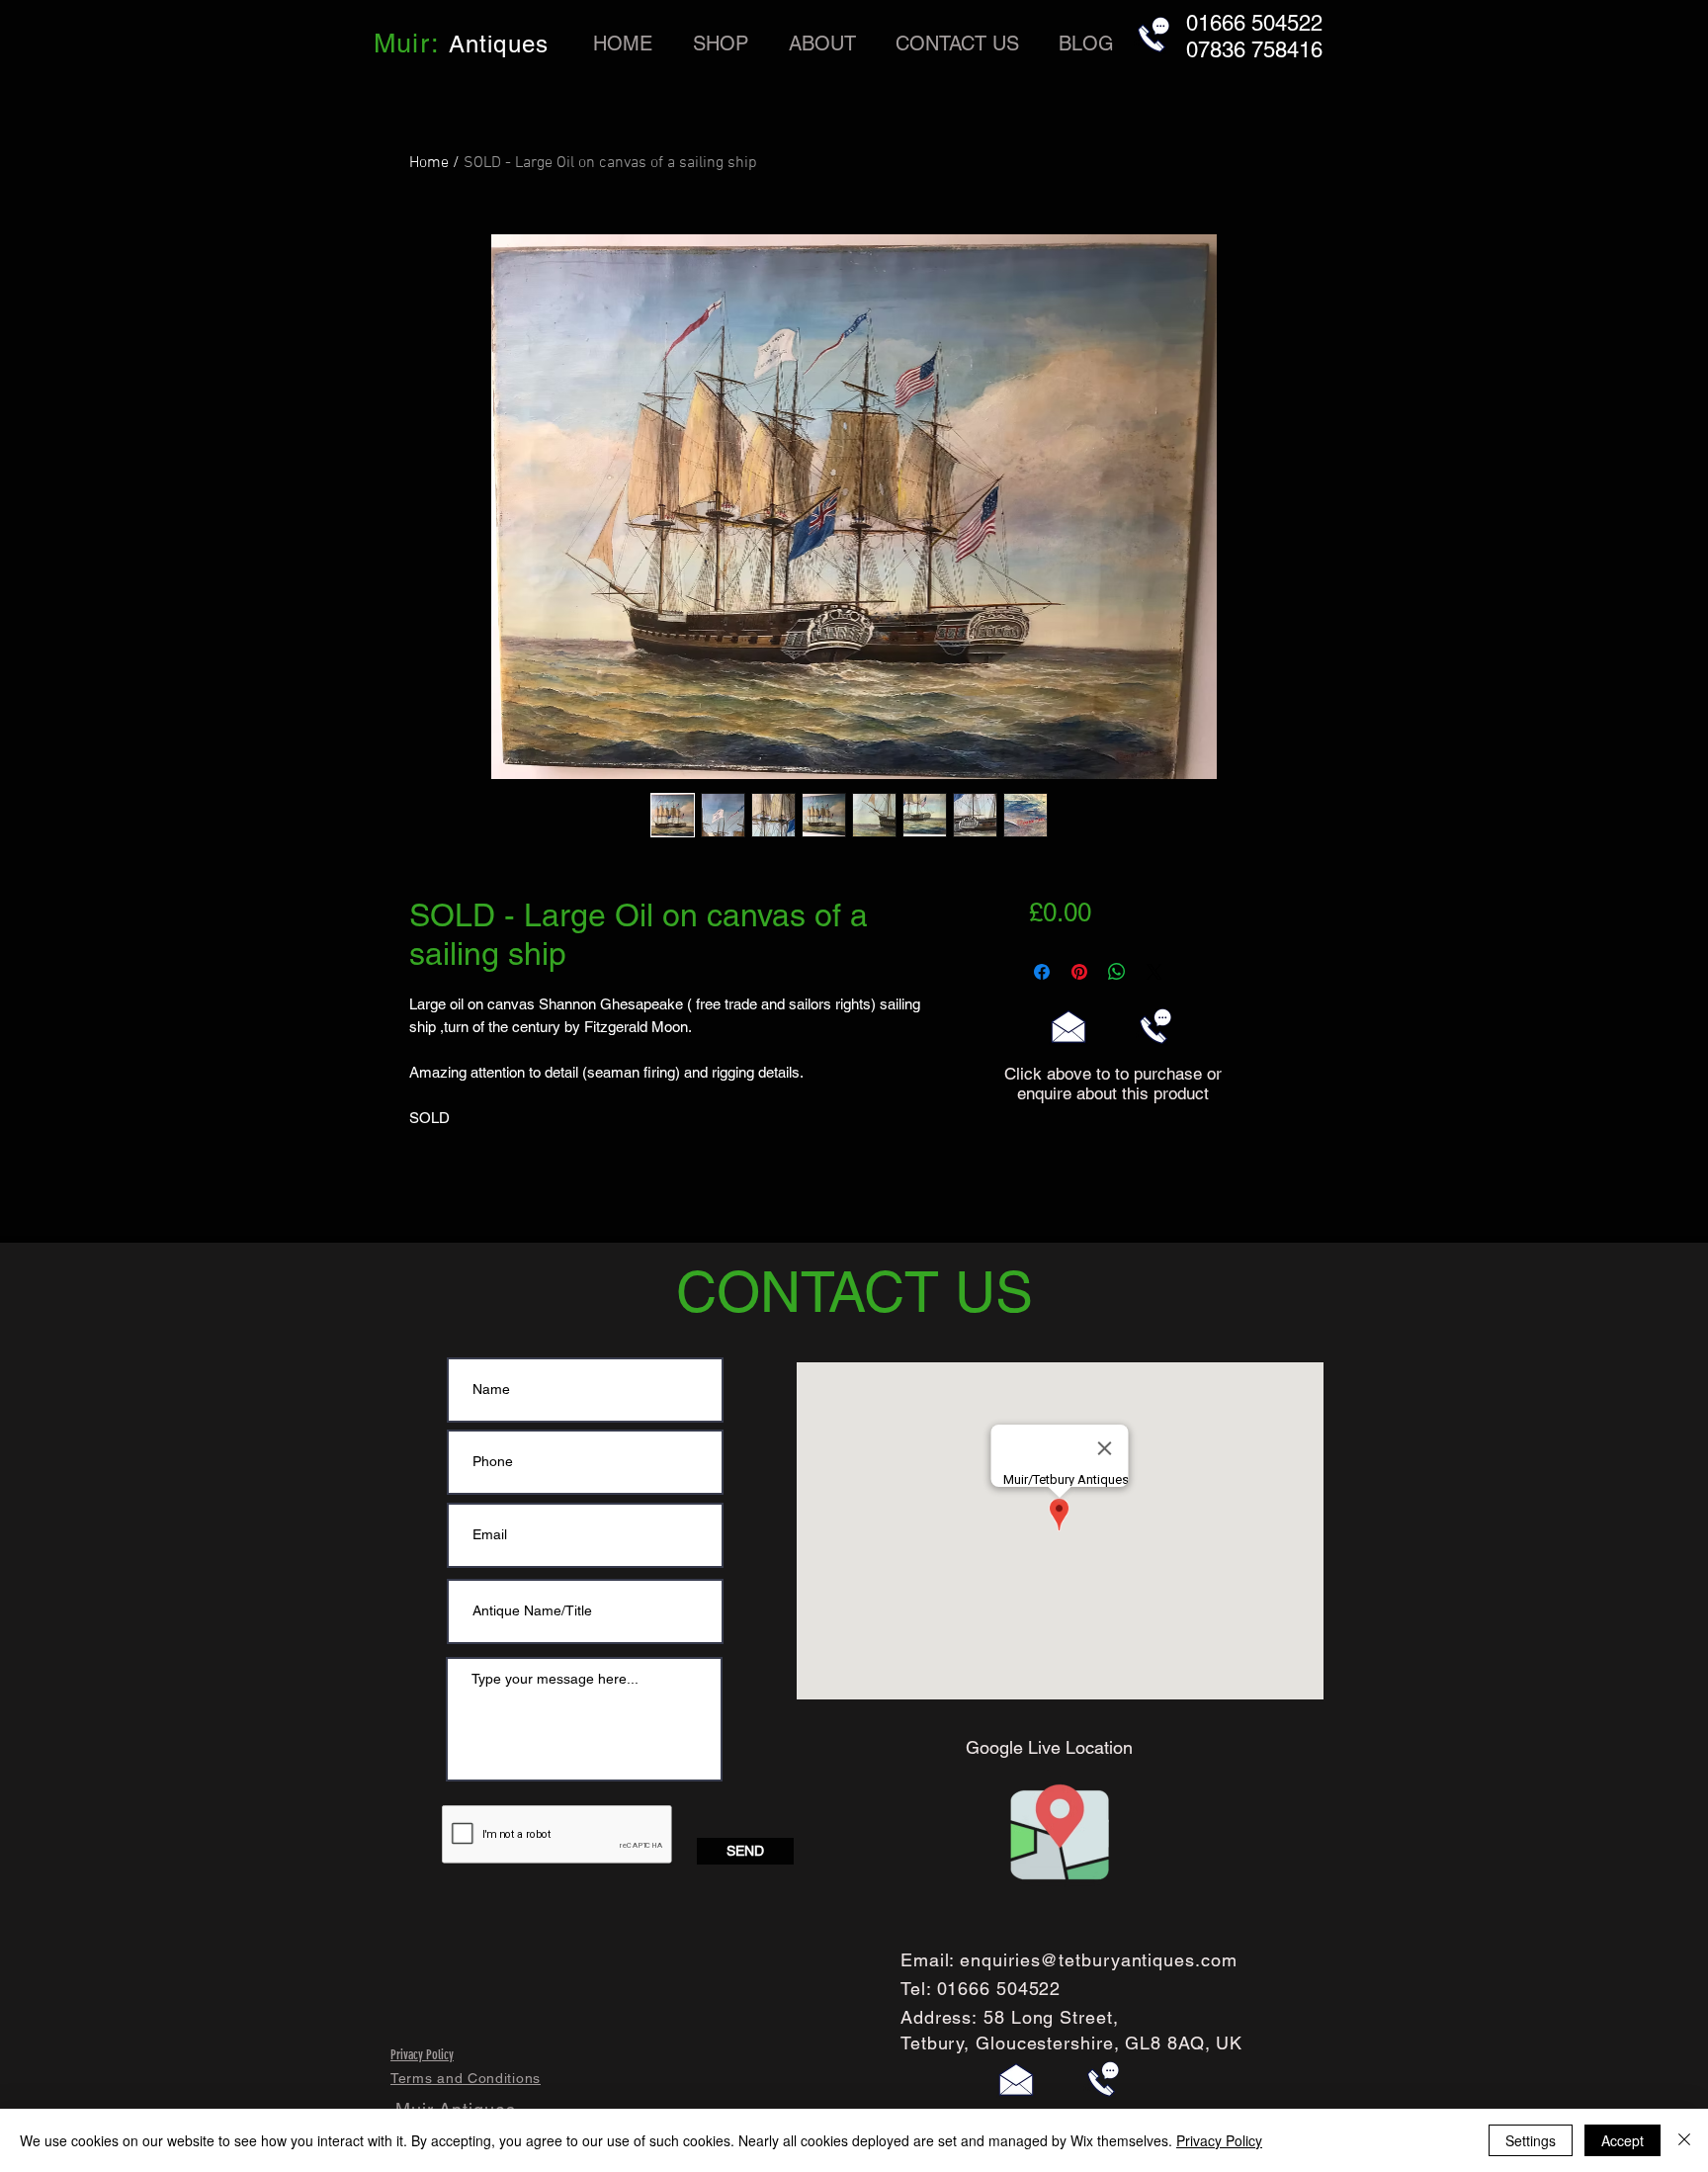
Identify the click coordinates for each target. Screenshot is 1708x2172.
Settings (1531, 2140)
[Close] (1684, 2140)
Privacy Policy (1219, 2140)
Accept (1623, 2140)
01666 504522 (999, 1989)
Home (429, 163)
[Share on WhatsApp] (1117, 972)
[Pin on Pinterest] (1079, 972)
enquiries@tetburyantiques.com (1098, 1960)
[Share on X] (1154, 972)
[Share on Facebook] (1042, 972)
